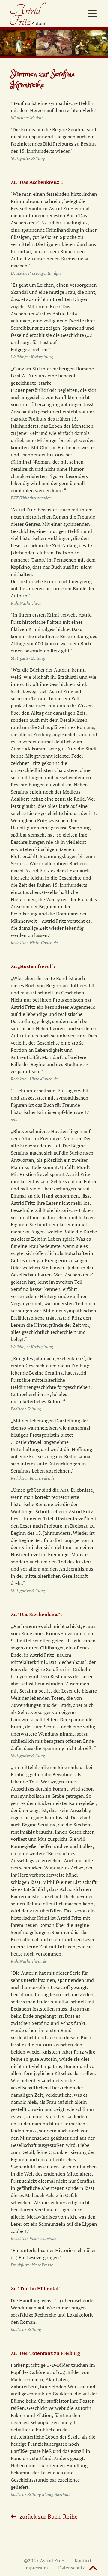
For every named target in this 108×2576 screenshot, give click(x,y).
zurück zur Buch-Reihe (49, 2516)
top (93, 2569)
